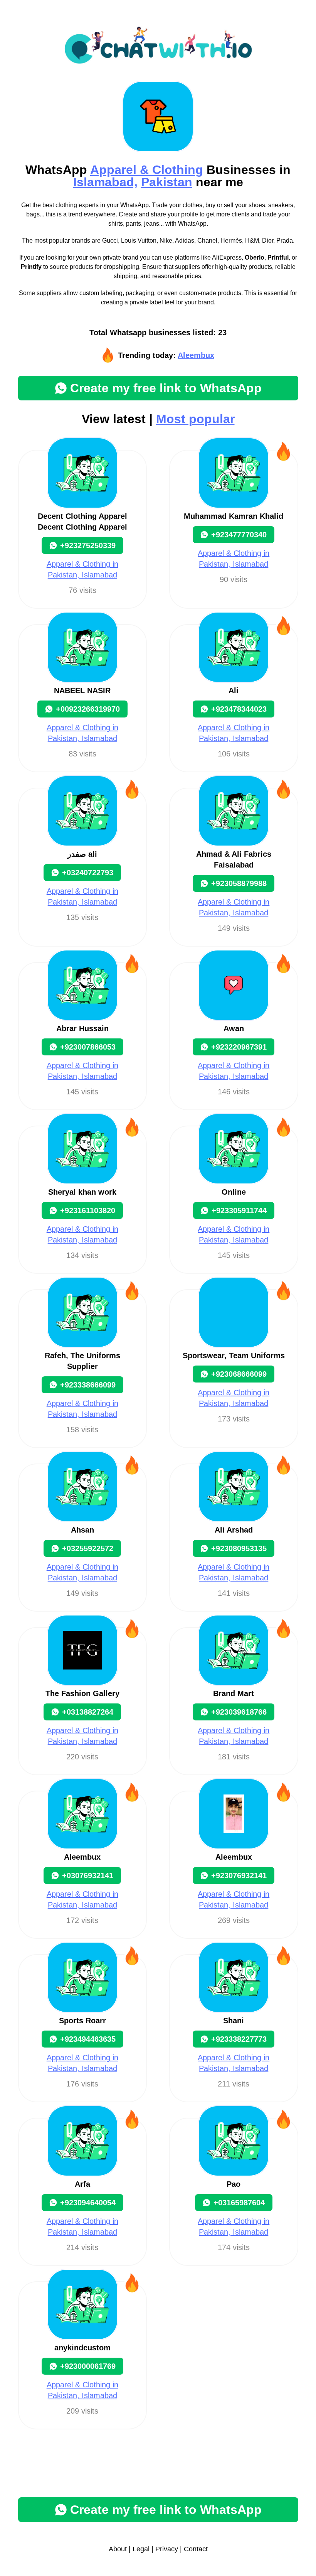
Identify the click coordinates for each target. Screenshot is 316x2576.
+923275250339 (88, 545)
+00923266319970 (88, 709)
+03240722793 (88, 873)
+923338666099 (88, 1385)
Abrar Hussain (82, 1028)
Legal (141, 2549)
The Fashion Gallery (82, 1693)
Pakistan (167, 182)
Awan (234, 1028)
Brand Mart (234, 1693)
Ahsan (82, 1530)
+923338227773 (239, 2039)
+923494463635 (88, 2039)
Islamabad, (105, 182)
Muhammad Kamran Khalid (234, 516)
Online (234, 1192)
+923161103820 (88, 1210)
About (118, 2549)
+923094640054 (88, 2203)
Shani (234, 2021)
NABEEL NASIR (82, 690)
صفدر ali (82, 854)
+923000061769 (88, 2366)
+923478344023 (239, 709)
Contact (196, 2549)
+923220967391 (239, 1047)
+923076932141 (239, 1875)
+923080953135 (239, 1548)
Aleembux (196, 355)
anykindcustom (82, 2348)
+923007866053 (88, 1047)
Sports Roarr (82, 2021)
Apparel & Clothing (147, 170)
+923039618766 (239, 1712)
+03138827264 (88, 1712)
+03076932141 (88, 1875)
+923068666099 (239, 1374)
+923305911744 (239, 1210)
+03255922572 (88, 1548)
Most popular (195, 419)
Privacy (167, 2549)
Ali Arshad (234, 1530)
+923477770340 (239, 535)
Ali (234, 690)
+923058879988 (239, 883)
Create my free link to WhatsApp (166, 388)
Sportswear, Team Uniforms (234, 1356)
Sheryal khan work (82, 1192)
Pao (234, 2184)
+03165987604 (239, 2203)
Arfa (82, 2184)
